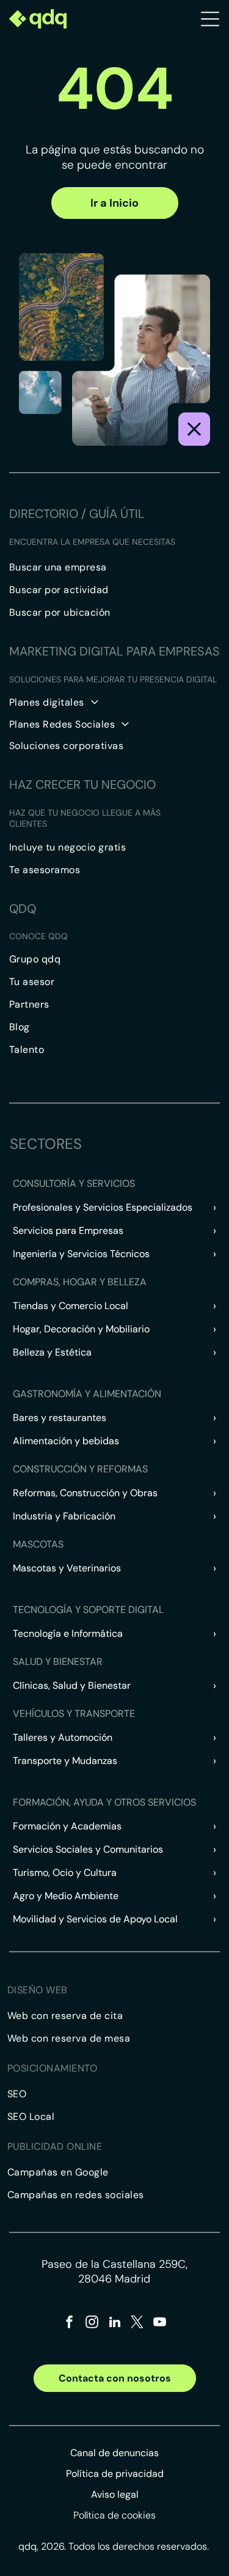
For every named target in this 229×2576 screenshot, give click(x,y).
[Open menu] (210, 19)
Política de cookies (114, 2515)
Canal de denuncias (114, 2453)
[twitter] (137, 2324)
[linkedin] (115, 2324)
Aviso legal (115, 2494)
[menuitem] (114, 567)
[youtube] (160, 2324)
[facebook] (70, 2324)
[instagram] (92, 2324)
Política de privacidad (115, 2474)
